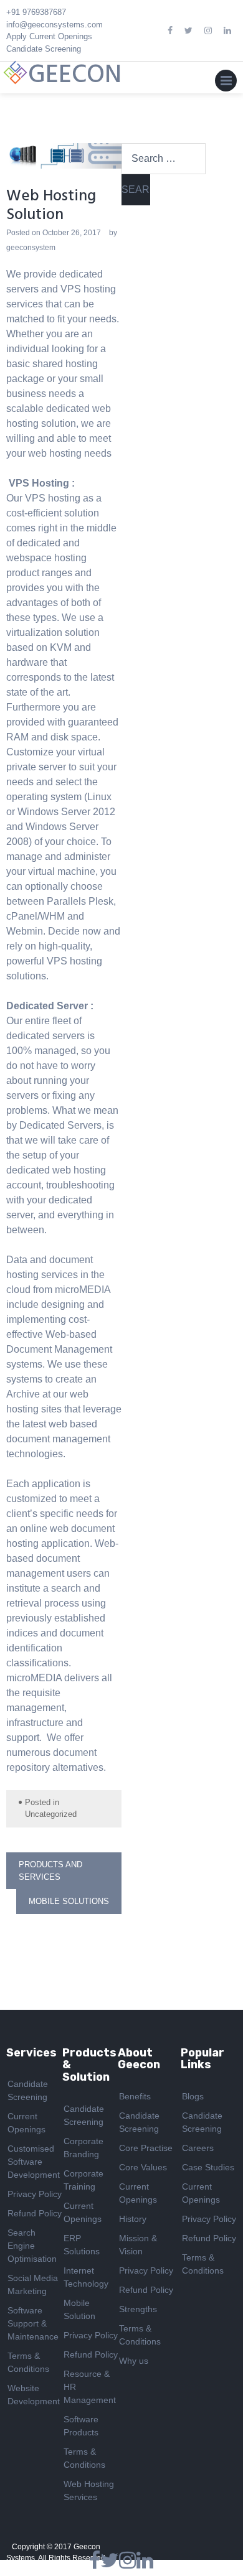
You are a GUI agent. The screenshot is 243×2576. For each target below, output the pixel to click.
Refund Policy (35, 2213)
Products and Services (50, 1871)
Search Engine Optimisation (32, 2246)
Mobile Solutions (69, 1901)
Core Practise (146, 2148)
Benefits (135, 2096)
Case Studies (208, 2167)
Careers (198, 2148)
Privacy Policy (35, 2194)
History (133, 2219)
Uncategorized (51, 1814)
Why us (134, 2361)
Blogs (193, 2096)
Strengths (138, 2309)
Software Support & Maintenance (33, 2323)
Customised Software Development (34, 2162)
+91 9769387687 (36, 12)
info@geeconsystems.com (55, 25)
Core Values (143, 2167)
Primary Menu (226, 83)
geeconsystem (31, 248)
